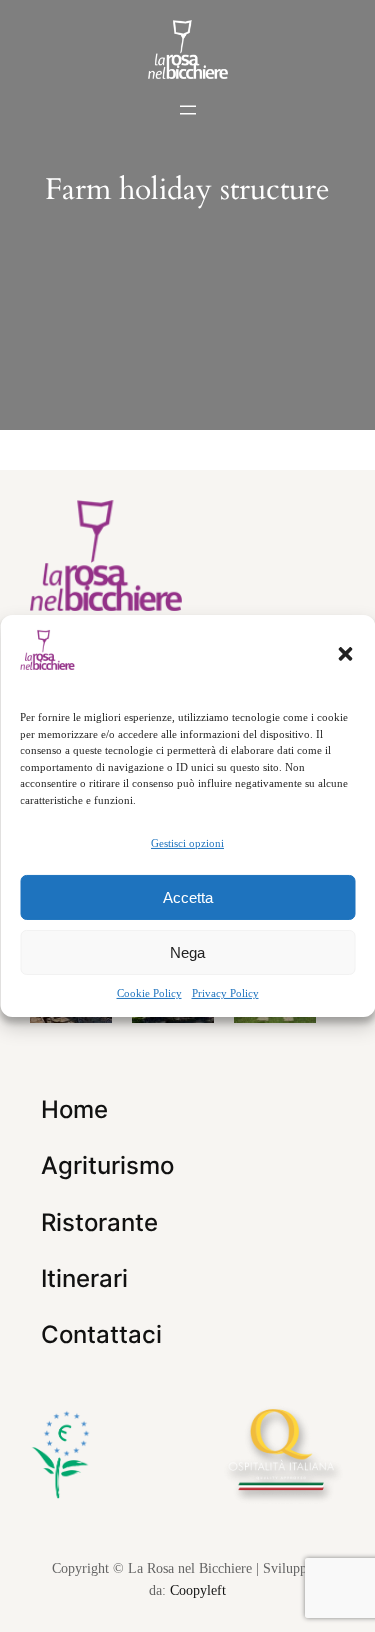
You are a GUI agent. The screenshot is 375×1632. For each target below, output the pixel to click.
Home (74, 1109)
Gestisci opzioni (187, 843)
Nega (187, 952)
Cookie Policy (149, 993)
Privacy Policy (225, 993)
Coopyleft (198, 1590)
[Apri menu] (188, 110)
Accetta (188, 897)
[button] (345, 654)
